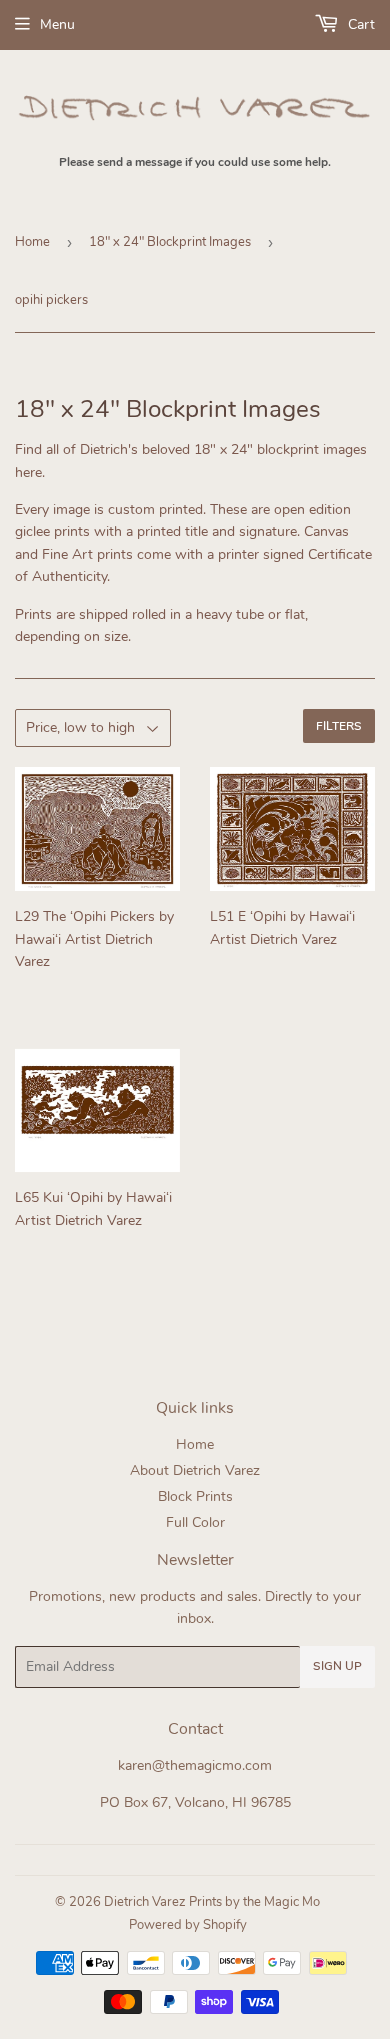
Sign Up (337, 1666)
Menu (57, 24)
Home (32, 242)
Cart (359, 24)
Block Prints (195, 1496)
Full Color (195, 1522)
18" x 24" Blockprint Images (170, 242)
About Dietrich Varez (195, 1470)
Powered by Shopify (188, 1925)
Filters (339, 726)
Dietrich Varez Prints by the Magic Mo (212, 1902)
